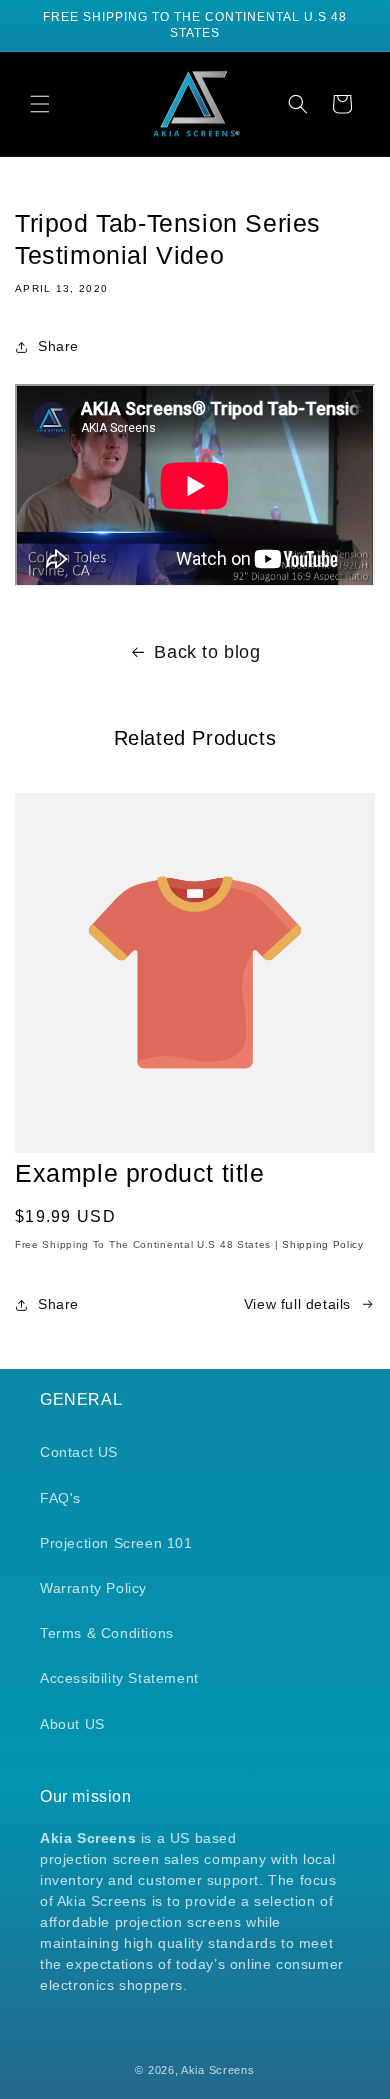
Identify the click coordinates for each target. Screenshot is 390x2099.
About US (72, 1724)
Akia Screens (217, 2070)
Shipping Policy (323, 1244)
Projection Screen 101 (116, 1543)
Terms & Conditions (107, 1633)
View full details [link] (297, 1304)
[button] (40, 104)
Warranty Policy (93, 1588)
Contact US (79, 1452)
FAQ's (60, 1498)
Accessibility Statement (119, 1678)
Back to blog (207, 652)
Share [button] (58, 346)
